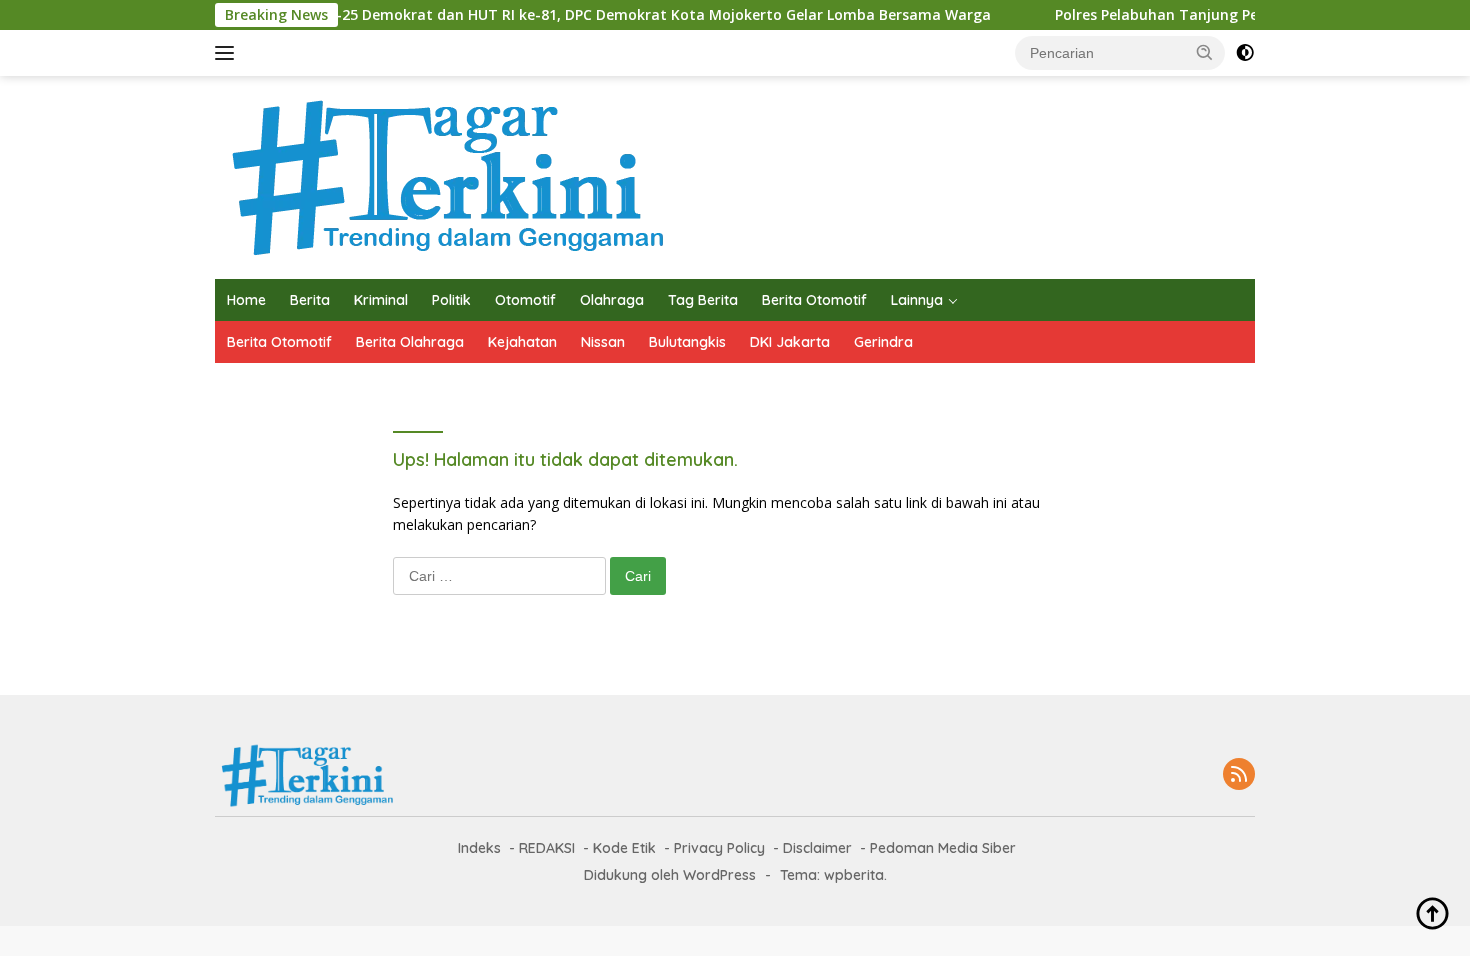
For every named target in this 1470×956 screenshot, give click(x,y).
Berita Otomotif (814, 300)
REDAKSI (547, 848)
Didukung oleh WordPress (670, 875)
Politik (451, 300)
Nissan (603, 342)
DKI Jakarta (790, 342)
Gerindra (883, 342)
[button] (1205, 52)
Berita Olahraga (410, 342)
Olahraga (612, 300)
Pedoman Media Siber (943, 848)
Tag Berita (703, 300)
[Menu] (228, 53)
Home (246, 300)
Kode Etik (624, 848)
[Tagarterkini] (442, 175)
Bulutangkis (687, 342)
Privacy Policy (719, 848)
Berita (310, 300)
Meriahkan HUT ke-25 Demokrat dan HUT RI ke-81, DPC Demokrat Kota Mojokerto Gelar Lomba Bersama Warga (576, 15)
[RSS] (1239, 775)
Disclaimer (817, 848)
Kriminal (381, 300)
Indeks (479, 848)
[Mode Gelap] (1245, 53)
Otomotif (525, 300)
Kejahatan (522, 342)
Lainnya (917, 300)
